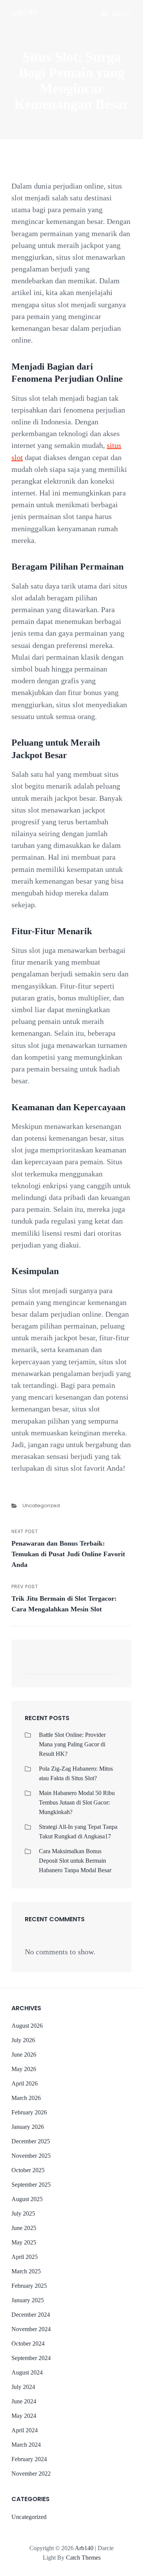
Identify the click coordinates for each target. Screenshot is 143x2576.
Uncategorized (41, 1505)
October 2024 (28, 2343)
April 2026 (25, 2083)
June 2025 (24, 2228)
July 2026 (23, 2040)
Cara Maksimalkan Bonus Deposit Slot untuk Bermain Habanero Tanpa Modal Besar (75, 1861)
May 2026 (24, 2069)
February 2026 (29, 2112)
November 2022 (31, 2474)
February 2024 (29, 2459)
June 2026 (24, 2055)
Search (109, 1667)
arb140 (24, 12)
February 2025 (29, 2286)
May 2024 (24, 2416)
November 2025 (31, 2156)
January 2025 (28, 2300)
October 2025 (28, 2170)
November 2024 (31, 2329)
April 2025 (25, 2257)
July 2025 (23, 2213)
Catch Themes (83, 2558)
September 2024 (31, 2358)
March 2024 (26, 2445)
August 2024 (27, 2372)
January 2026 (28, 2127)
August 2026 (27, 2026)
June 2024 (24, 2401)
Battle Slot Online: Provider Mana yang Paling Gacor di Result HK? (72, 1744)
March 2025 (26, 2271)
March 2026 (26, 2098)
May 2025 (24, 2242)
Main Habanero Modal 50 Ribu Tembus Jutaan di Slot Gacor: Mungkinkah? (77, 1802)
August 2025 (27, 2199)
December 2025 (31, 2141)
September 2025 (31, 2185)
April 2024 (25, 2430)
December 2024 (31, 2315)
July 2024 (23, 2387)
